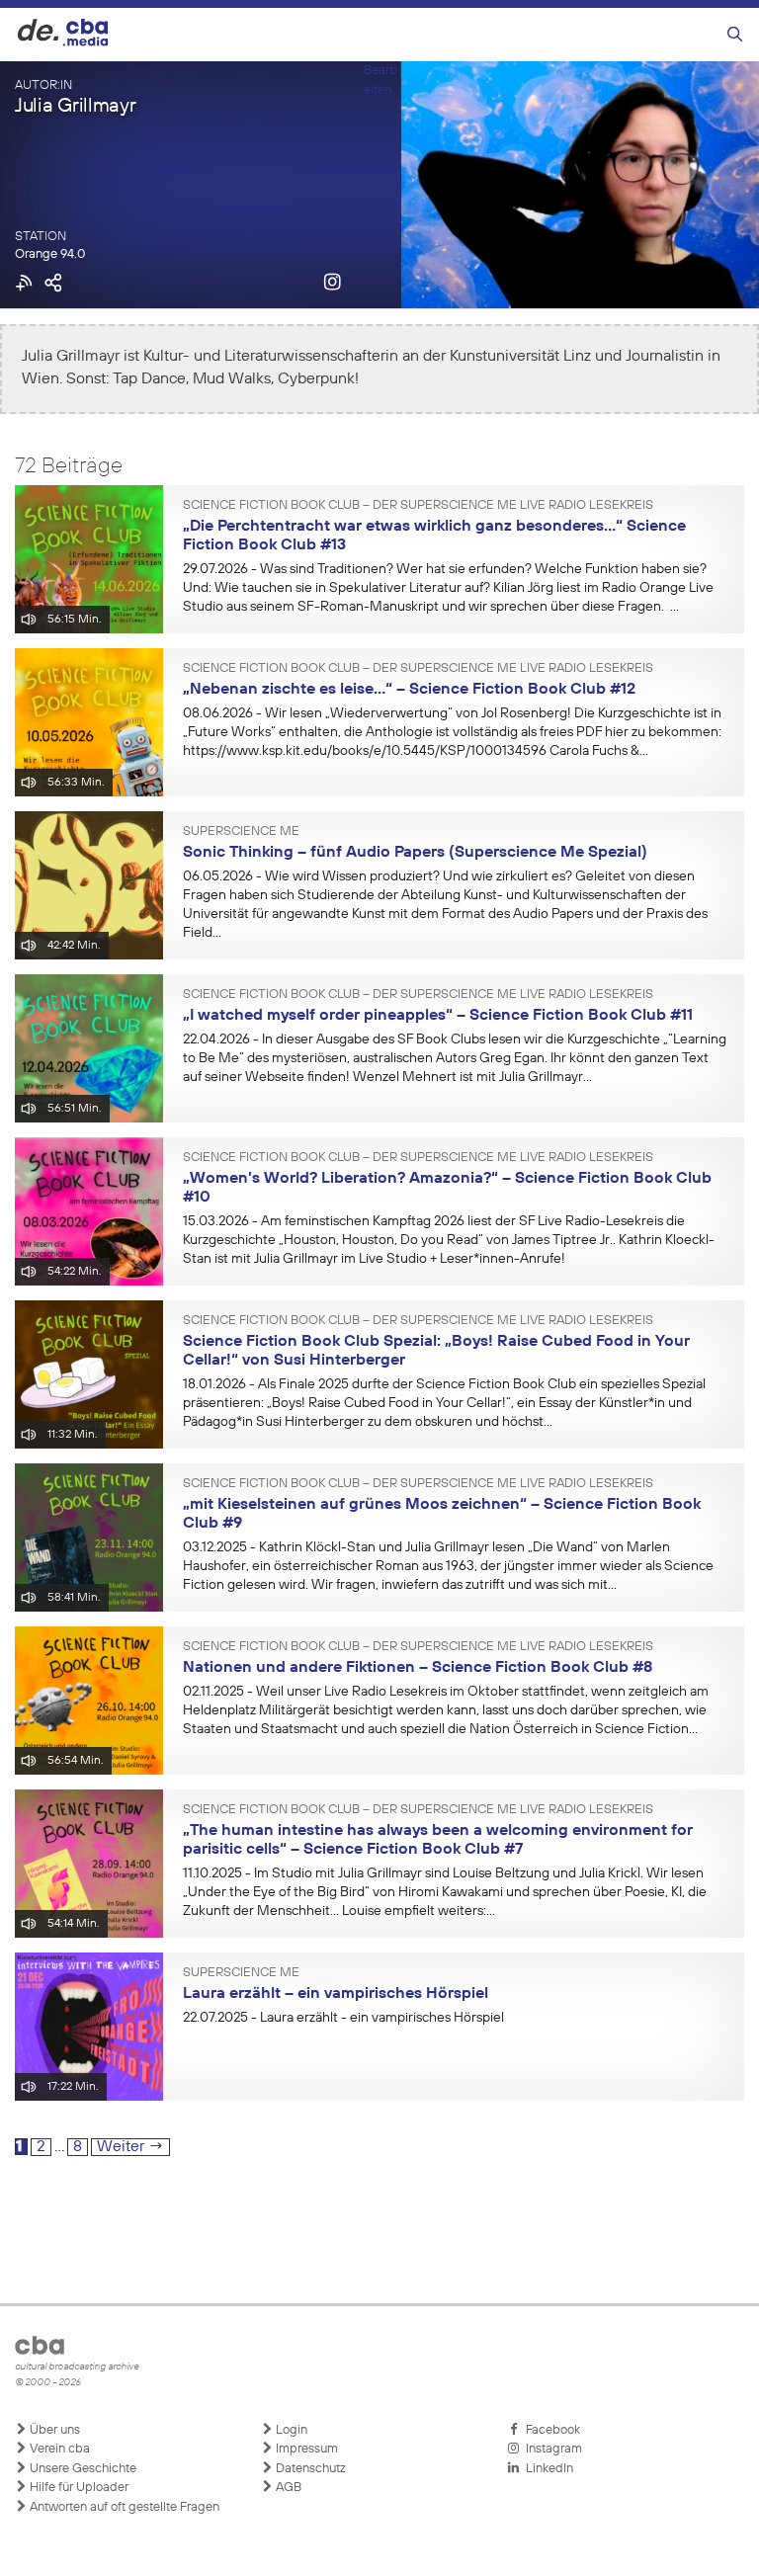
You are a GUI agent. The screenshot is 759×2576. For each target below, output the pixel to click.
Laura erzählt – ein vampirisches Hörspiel (336, 1994)
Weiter (130, 2147)
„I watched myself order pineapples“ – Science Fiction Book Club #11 (438, 1016)
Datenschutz (309, 2469)
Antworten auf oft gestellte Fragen (123, 2507)
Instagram (551, 2449)
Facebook (550, 2430)
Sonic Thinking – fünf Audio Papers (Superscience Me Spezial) (415, 853)
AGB (287, 2488)
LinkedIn (547, 2469)
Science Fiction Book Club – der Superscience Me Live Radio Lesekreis (418, 506)
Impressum (305, 2449)
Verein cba (58, 2449)
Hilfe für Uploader (78, 2488)
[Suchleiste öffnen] (735, 35)
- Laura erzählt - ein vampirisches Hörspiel (343, 2018)
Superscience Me (241, 832)
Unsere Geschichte (82, 2469)
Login (290, 2430)
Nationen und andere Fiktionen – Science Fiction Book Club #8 (418, 1668)
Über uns (53, 2430)
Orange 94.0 (50, 254)
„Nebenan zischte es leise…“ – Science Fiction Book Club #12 (409, 690)
